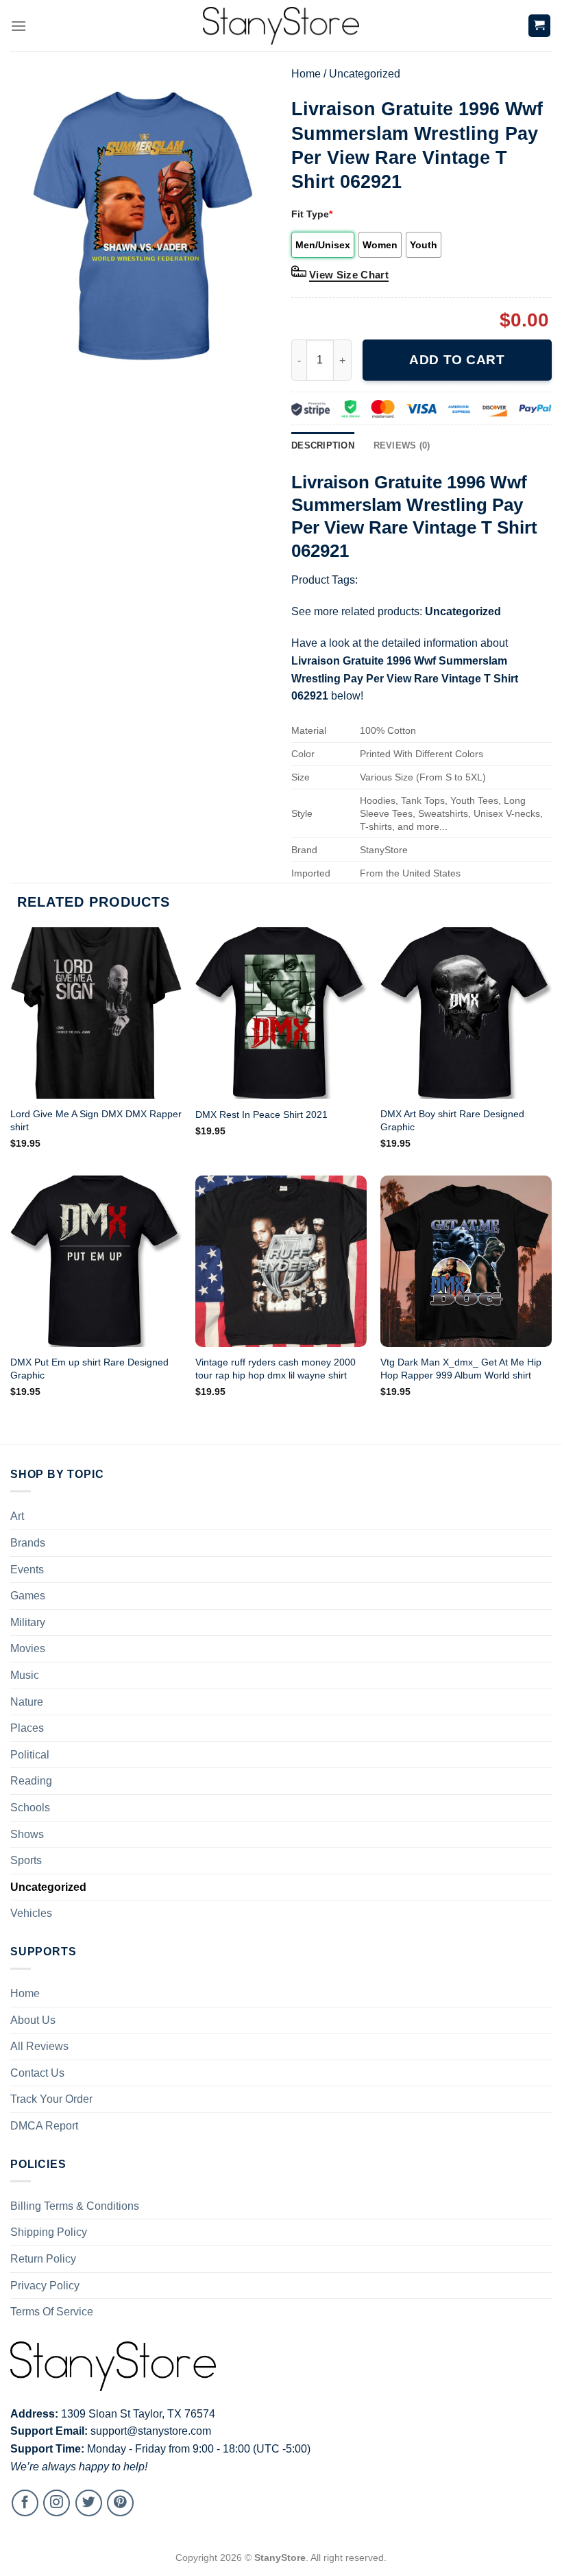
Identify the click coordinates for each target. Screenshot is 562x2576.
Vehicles (31, 1913)
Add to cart (457, 360)
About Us (33, 2020)
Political (30, 1755)
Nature (27, 1702)
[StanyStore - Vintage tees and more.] (281, 26)
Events (27, 1570)
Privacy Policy (45, 2286)
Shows (27, 1834)
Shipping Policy (49, 2232)
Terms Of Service (52, 2312)
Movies (28, 1648)
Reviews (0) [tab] (402, 445)
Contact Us (37, 2073)
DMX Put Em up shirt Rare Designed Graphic (89, 1369)
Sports (26, 1860)
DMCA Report (44, 2126)
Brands (28, 1543)
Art (17, 1516)
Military (28, 1622)
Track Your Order (51, 2099)
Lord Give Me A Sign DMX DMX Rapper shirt (96, 1120)
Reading (31, 1781)
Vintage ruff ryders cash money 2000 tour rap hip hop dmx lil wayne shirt (276, 1369)
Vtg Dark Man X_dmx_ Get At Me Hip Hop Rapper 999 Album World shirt (461, 1369)
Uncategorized (365, 74)
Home (306, 74)
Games (28, 1596)
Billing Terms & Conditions (75, 2206)
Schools (30, 1808)
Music (25, 1675)
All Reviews (39, 2046)
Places (27, 1728)
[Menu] (19, 26)
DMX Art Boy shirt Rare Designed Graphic (452, 1120)
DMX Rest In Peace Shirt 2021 (261, 1114)
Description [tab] (323, 445)
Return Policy (43, 2259)
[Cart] (540, 26)
